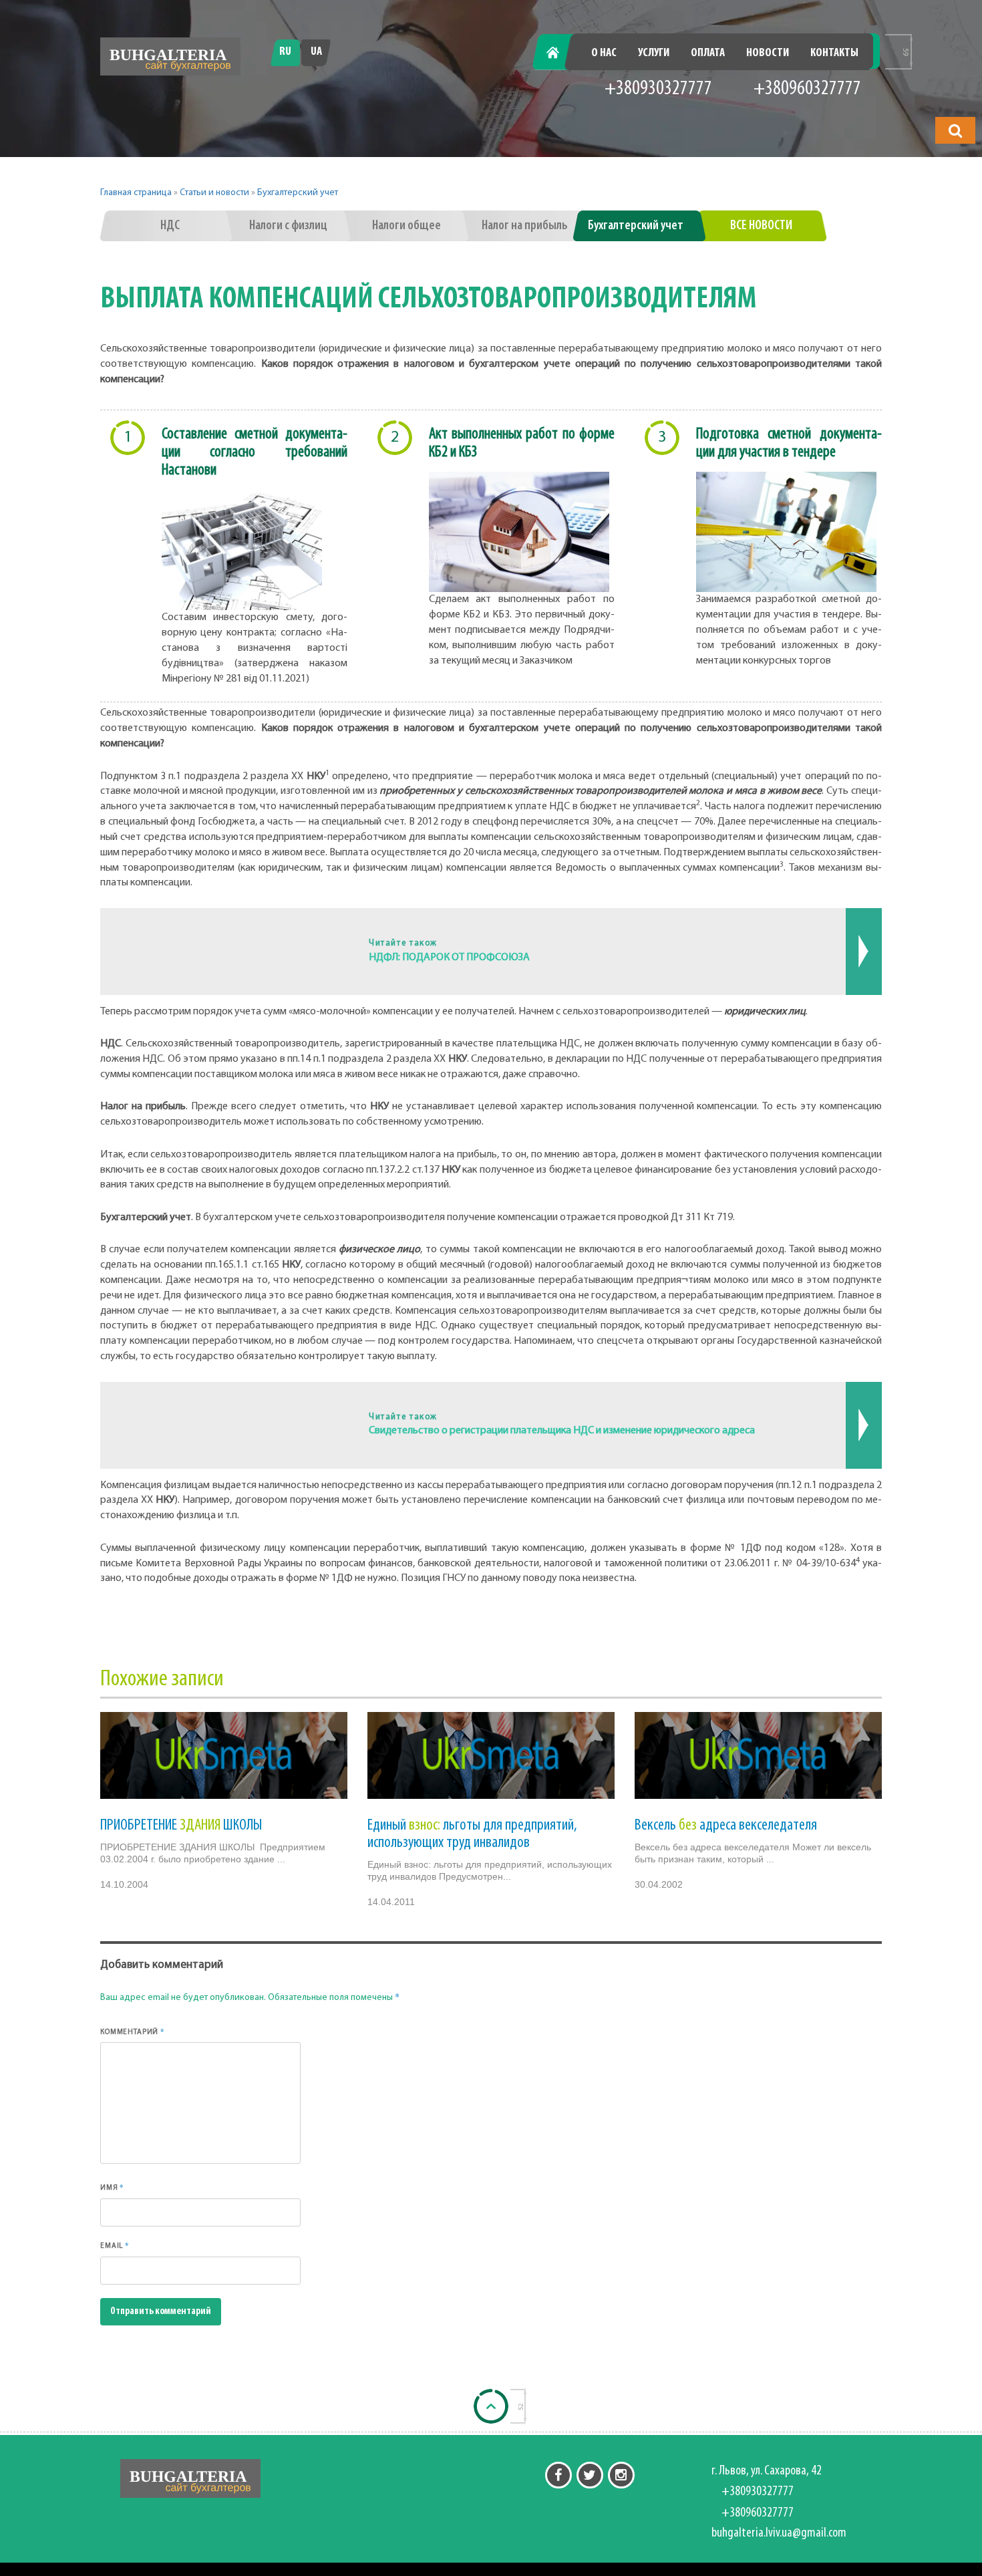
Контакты (834, 53)
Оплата (708, 53)
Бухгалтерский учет (298, 193)
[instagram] (621, 2475)
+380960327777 (807, 89)
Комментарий (133, 2031)
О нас (604, 53)
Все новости (761, 226)
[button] (955, 130)
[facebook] (558, 2475)
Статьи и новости (214, 193)
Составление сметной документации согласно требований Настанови (255, 452)
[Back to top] (491, 2406)
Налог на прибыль (525, 226)
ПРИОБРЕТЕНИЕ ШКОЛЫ (181, 1826)
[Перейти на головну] (170, 56)
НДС (170, 226)
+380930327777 (658, 89)
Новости (768, 53)
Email (115, 2245)
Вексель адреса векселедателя (726, 1826)
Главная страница (136, 193)
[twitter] (590, 2475)
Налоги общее (406, 226)
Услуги (654, 53)
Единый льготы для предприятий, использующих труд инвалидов (472, 1834)
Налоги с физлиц (288, 226)
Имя (112, 2187)
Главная (560, 53)
